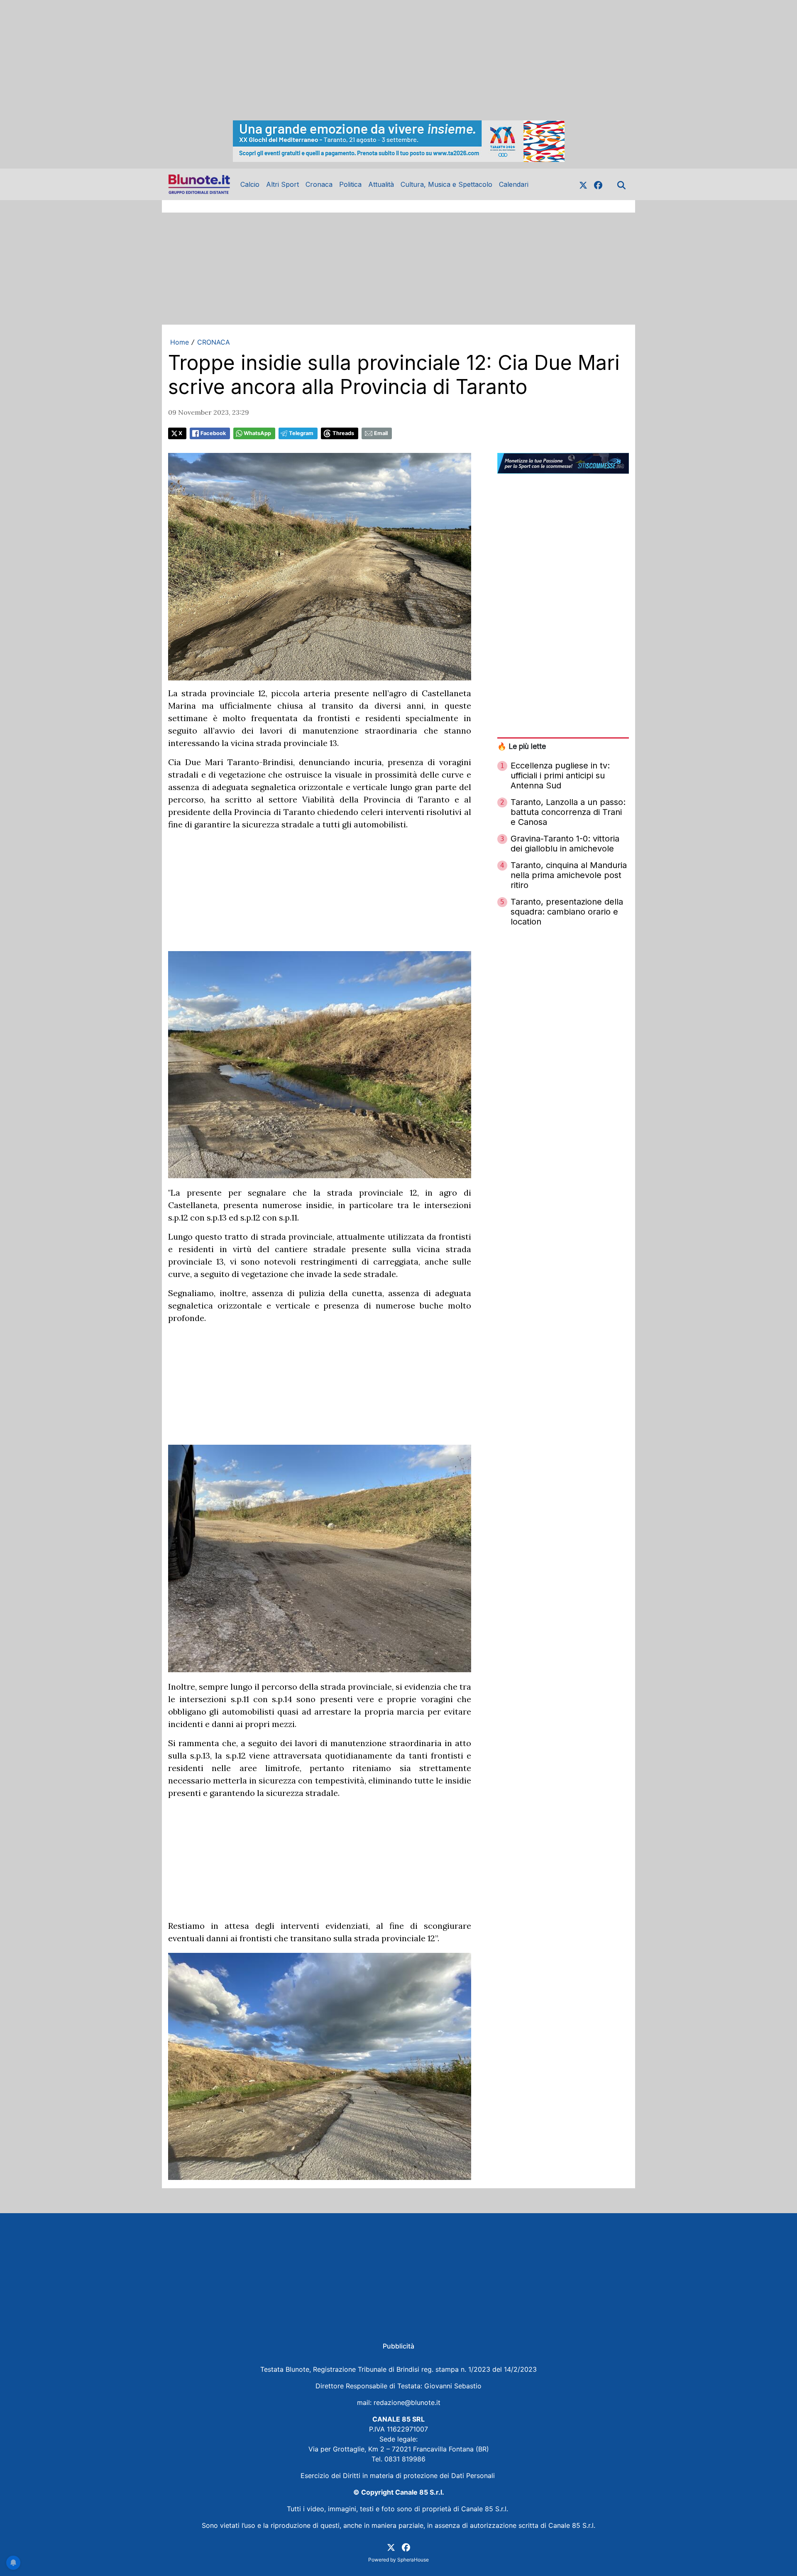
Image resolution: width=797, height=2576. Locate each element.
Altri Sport (282, 184)
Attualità (381, 184)
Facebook (213, 433)
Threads (343, 433)
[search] (621, 184)
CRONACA (214, 342)
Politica (350, 184)
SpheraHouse (413, 2560)
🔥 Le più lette (522, 746)
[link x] (583, 184)
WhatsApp (257, 433)
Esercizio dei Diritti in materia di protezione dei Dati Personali (399, 2476)
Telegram (301, 433)
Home (180, 342)
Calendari (514, 184)
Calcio (250, 184)
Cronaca (319, 184)
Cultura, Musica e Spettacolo (446, 184)
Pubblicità (398, 2346)
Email (381, 433)
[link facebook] (598, 184)
